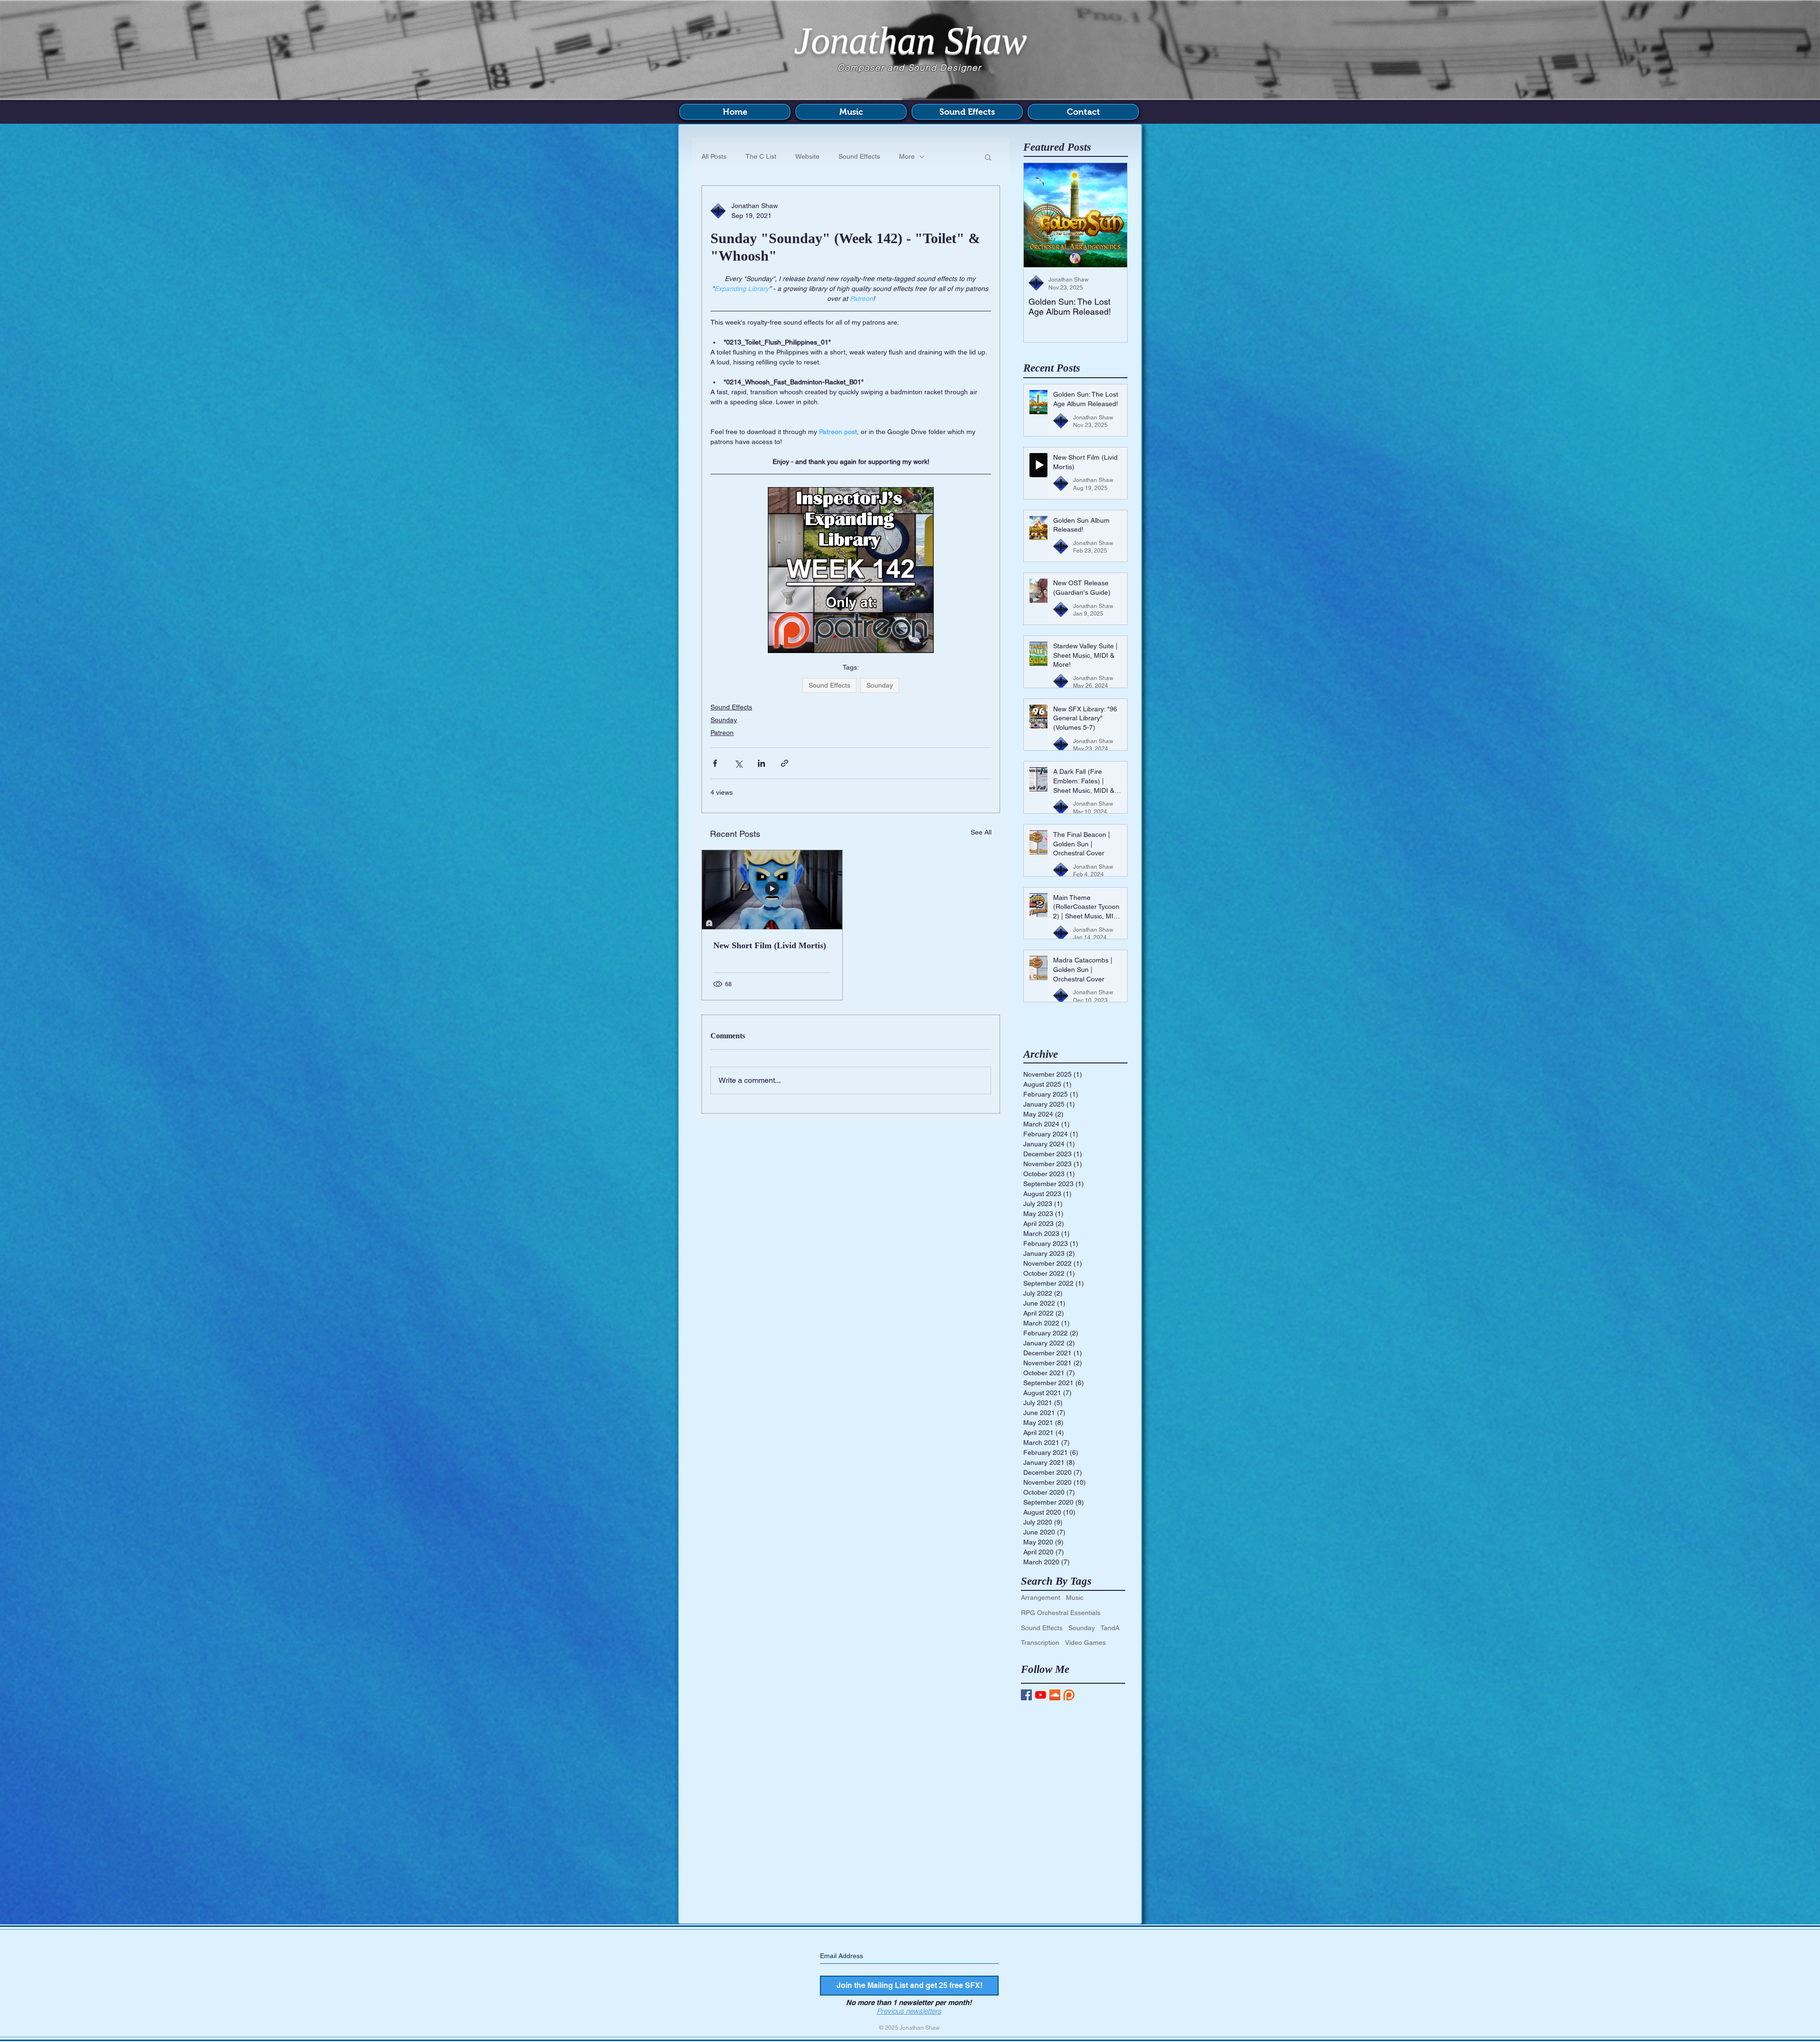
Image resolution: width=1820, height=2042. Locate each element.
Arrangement (1041, 1597)
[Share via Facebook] (715, 763)
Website (807, 156)
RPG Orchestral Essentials (1061, 1613)
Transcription (1040, 1643)
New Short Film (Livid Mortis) (770, 945)
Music (1075, 1597)
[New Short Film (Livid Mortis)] (772, 890)
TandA (1110, 1628)
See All (981, 832)
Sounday (880, 685)
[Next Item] (1111, 215)
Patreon (722, 733)
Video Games (1085, 1643)
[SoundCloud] (1055, 1695)
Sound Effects (859, 156)
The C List (761, 156)
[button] (988, 157)
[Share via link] (785, 763)
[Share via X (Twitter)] (738, 763)
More (907, 156)
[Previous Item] (1039, 215)
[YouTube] (1041, 1695)
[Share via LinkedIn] (761, 763)
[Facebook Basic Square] (1026, 1695)
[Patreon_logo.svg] (1069, 1695)
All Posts (714, 156)
